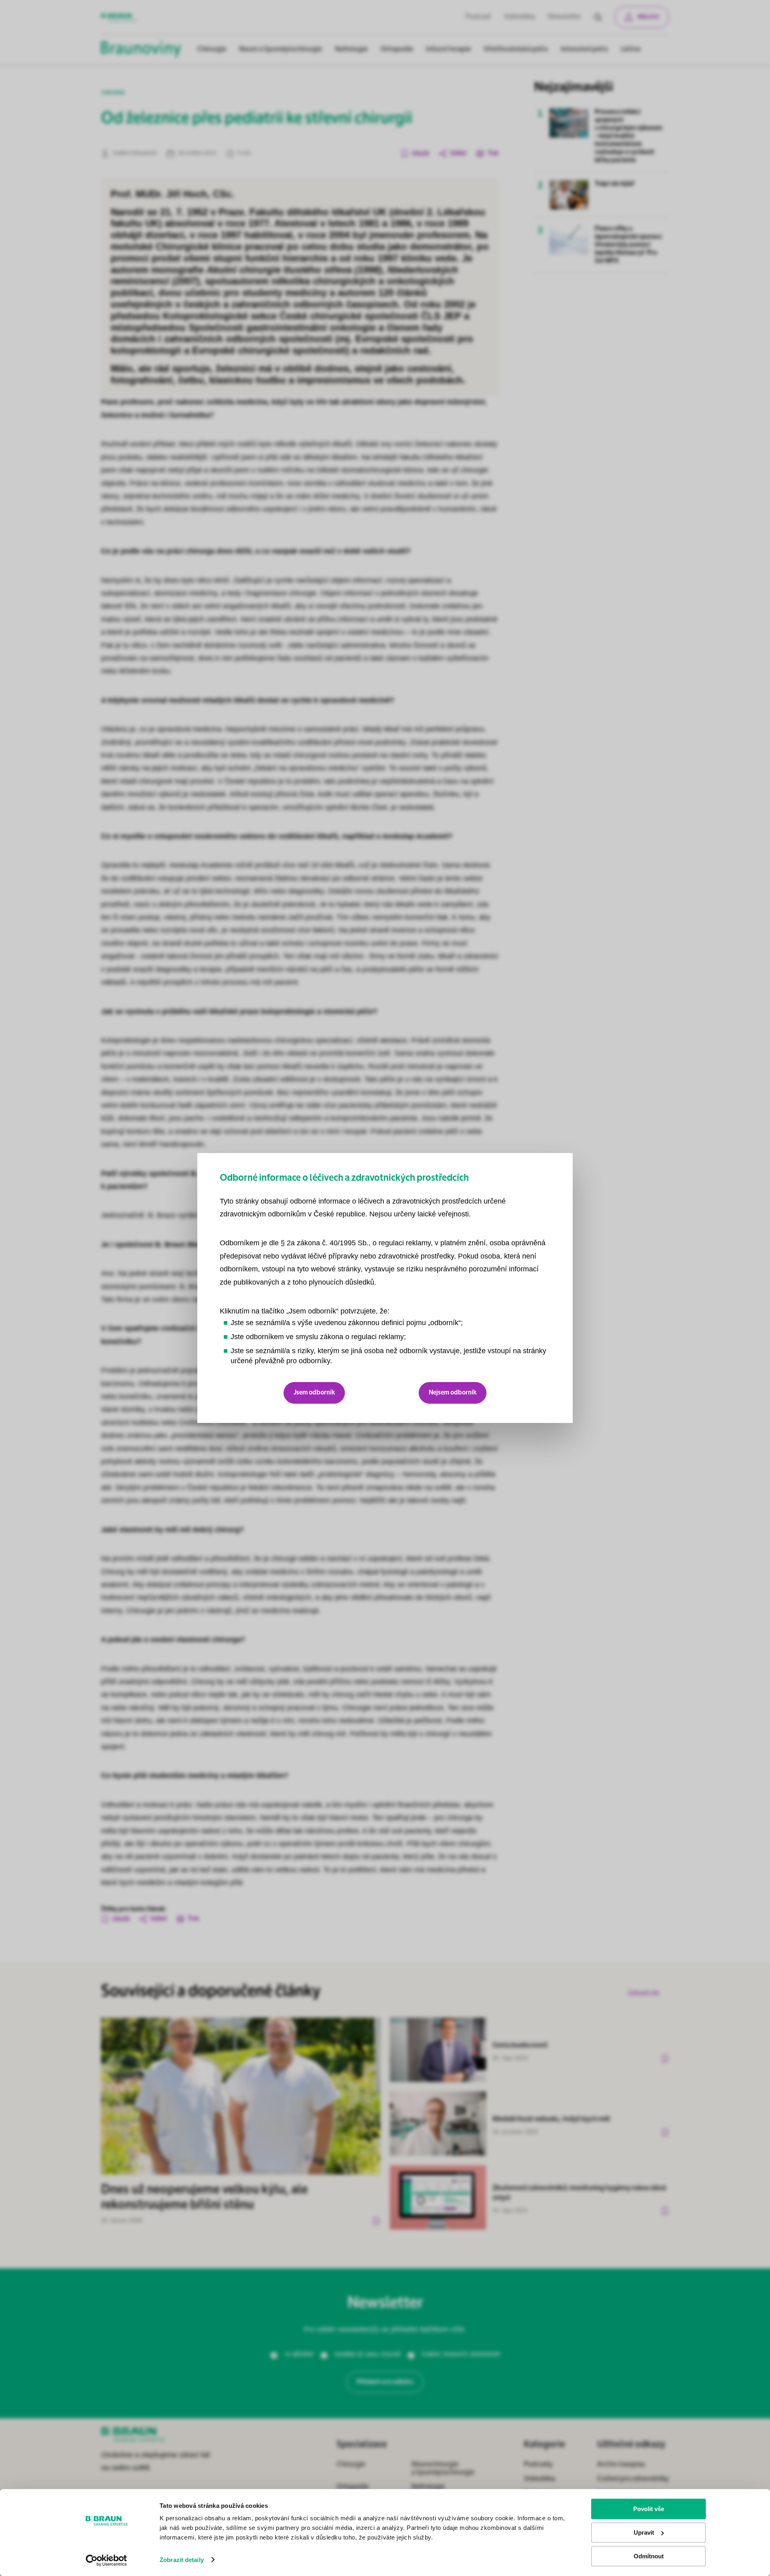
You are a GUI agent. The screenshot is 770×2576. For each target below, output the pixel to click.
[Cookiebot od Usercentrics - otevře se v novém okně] (106, 2560)
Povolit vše (649, 2509)
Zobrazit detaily (182, 2560)
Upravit (644, 2532)
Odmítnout (649, 2556)
